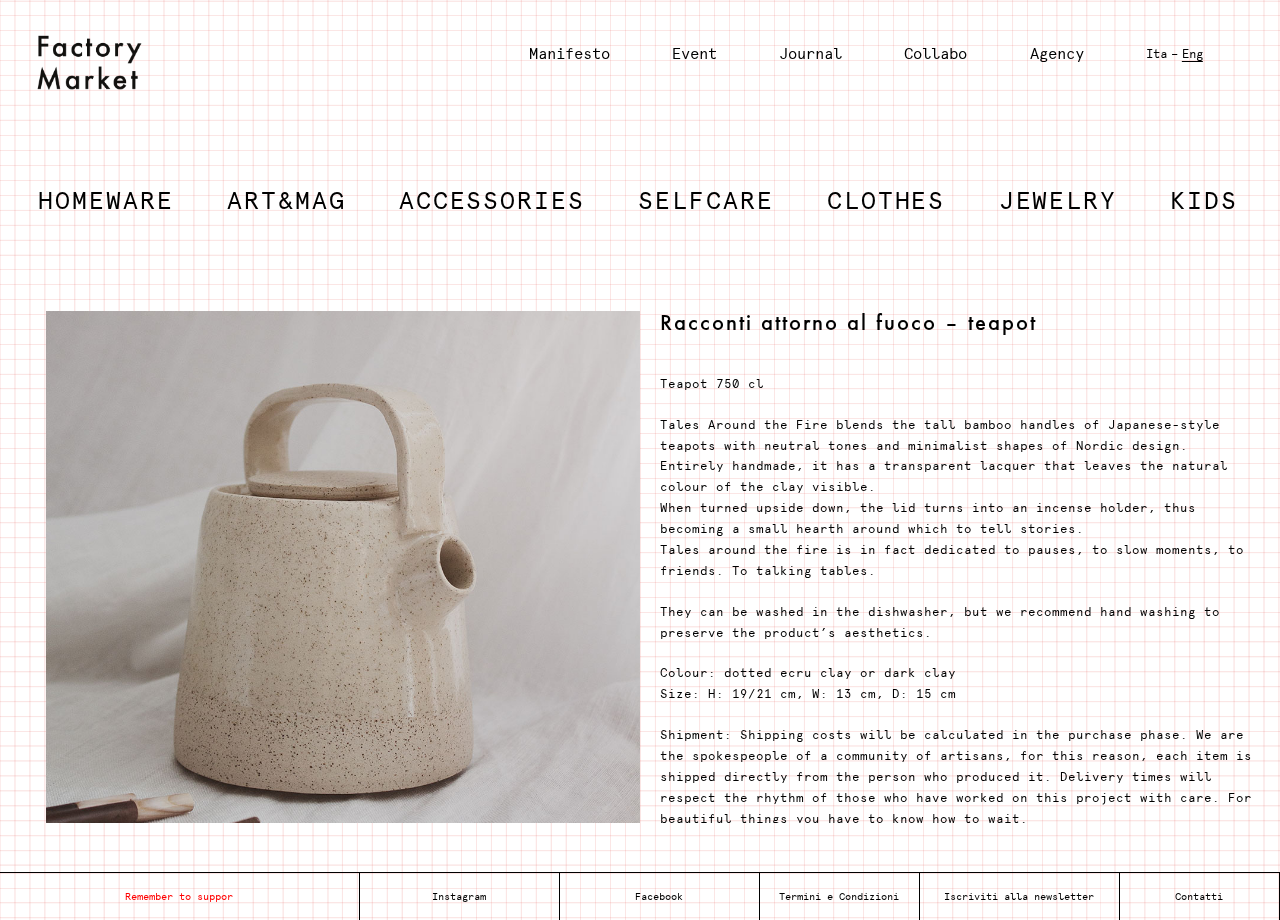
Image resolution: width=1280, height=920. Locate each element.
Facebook (659, 896)
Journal (810, 53)
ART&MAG (286, 200)
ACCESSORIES (492, 200)
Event (694, 53)
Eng (1192, 54)
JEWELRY (1058, 200)
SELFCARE (705, 200)
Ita (1156, 54)
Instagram (459, 896)
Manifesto (569, 53)
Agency (1057, 53)
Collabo (935, 53)
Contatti (1199, 896)
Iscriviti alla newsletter (1019, 896)
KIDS (1204, 200)
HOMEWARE (105, 200)
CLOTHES (886, 200)
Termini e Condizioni (839, 896)
